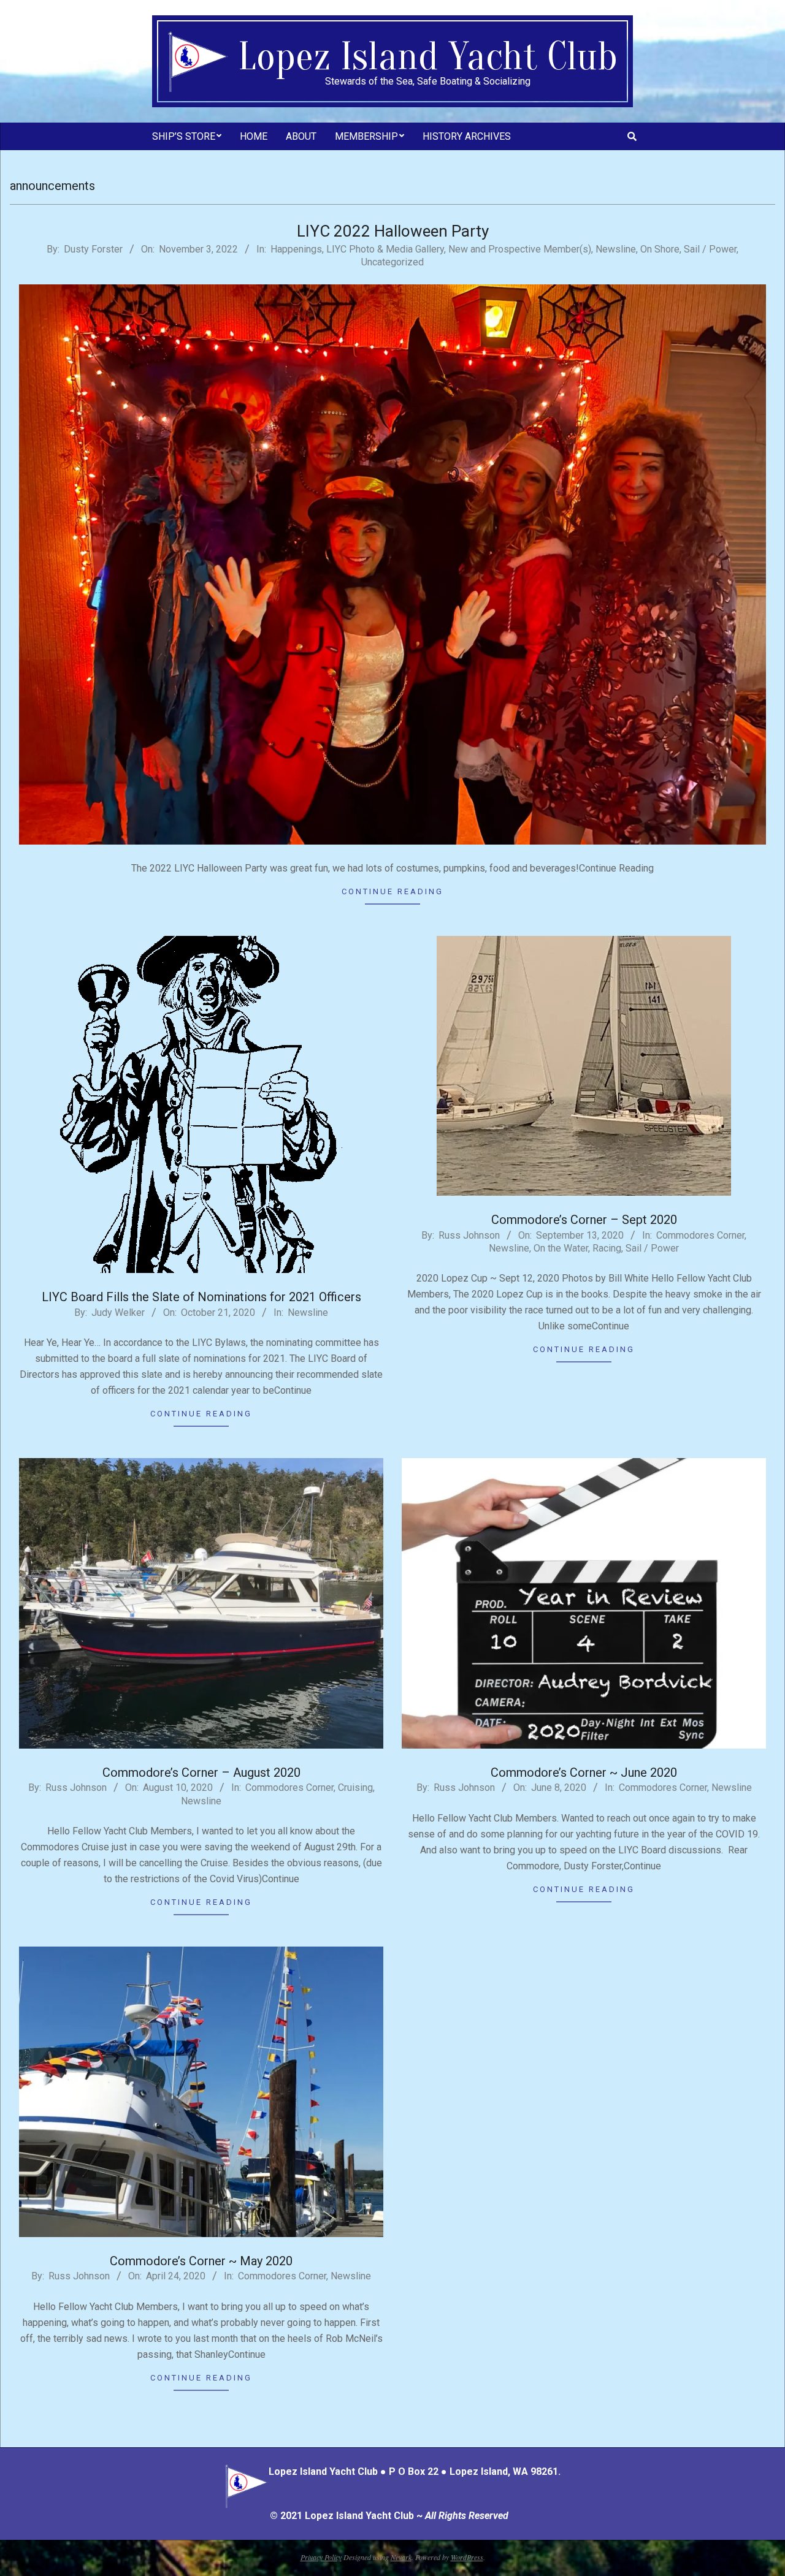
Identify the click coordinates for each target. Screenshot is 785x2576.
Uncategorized (392, 262)
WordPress (467, 2557)
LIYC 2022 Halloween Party (393, 231)
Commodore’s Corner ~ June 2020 (584, 1772)
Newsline (616, 249)
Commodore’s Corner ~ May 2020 (201, 2261)
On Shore (660, 249)
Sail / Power (710, 249)
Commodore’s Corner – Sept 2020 (584, 1220)
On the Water (561, 1248)
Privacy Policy (321, 2557)
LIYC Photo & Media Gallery (385, 249)
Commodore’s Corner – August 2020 (201, 1772)
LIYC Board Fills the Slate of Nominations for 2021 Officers (201, 1297)
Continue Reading (392, 891)
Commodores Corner (700, 1235)
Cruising (355, 1788)
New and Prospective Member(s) (520, 249)
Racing (607, 1248)
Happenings (296, 249)
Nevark (401, 2557)
